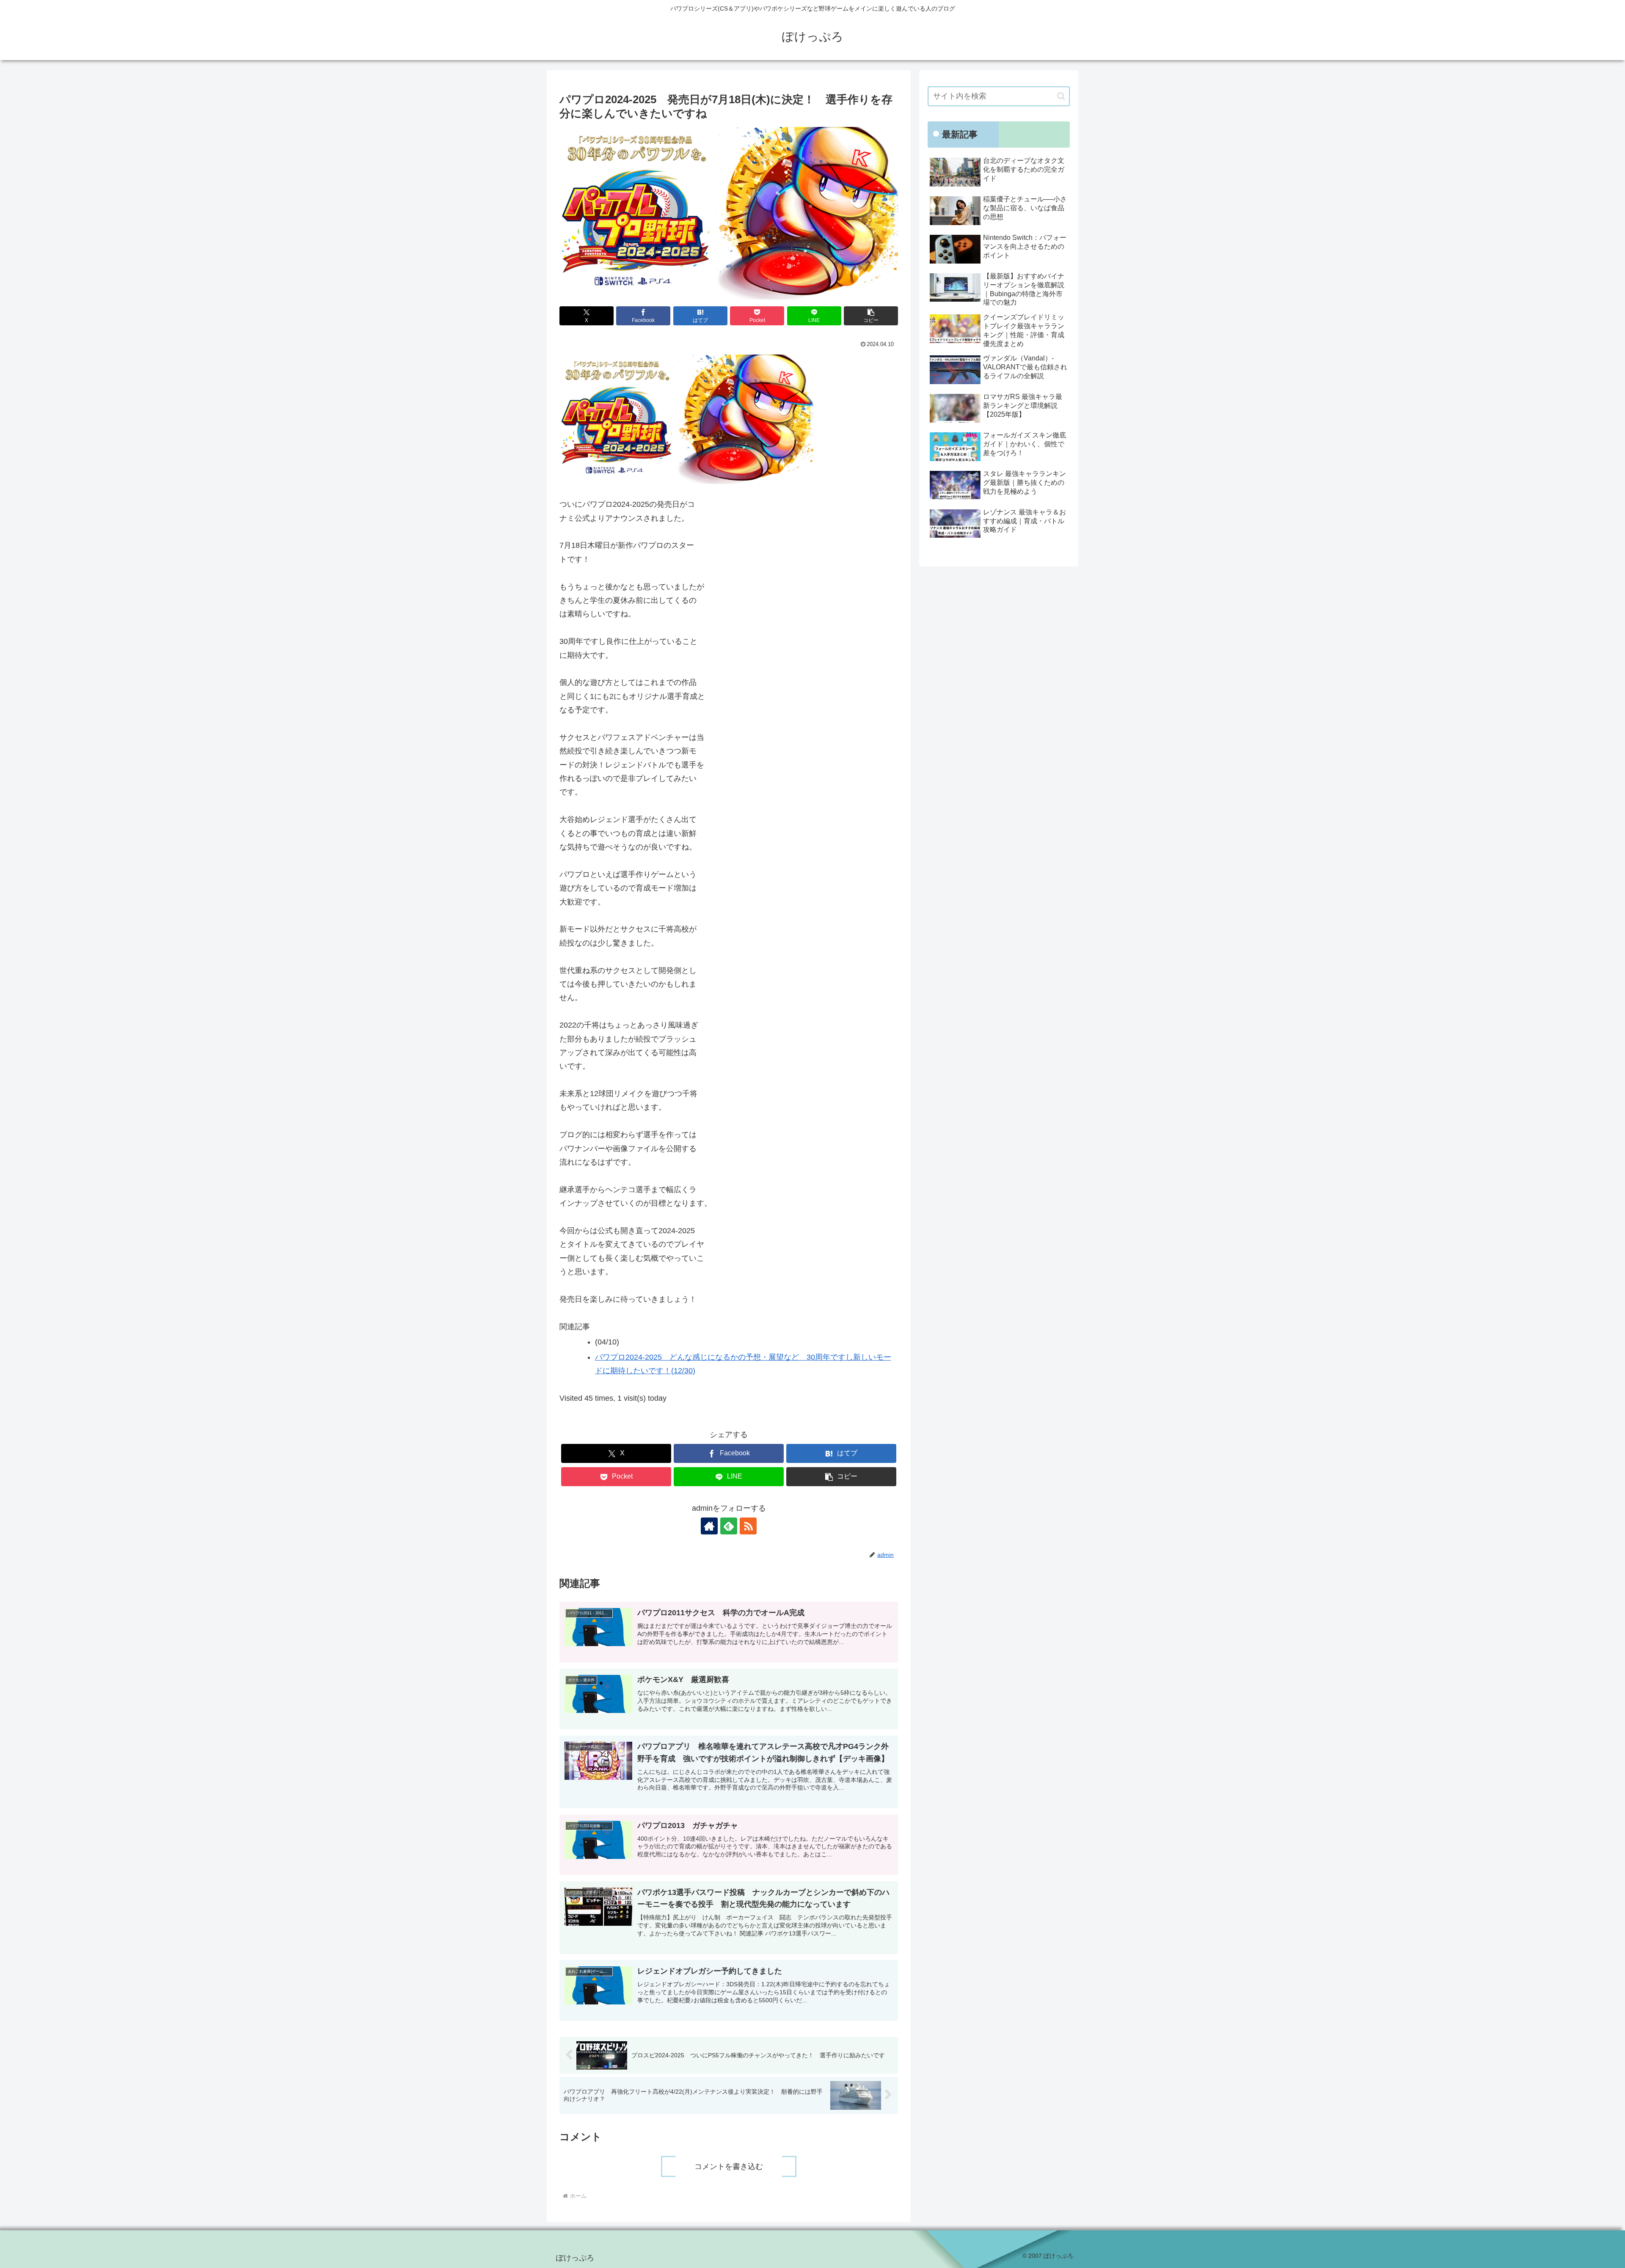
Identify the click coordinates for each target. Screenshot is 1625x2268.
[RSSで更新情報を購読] (748, 1526)
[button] (871, 316)
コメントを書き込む (729, 2166)
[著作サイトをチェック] (709, 1526)
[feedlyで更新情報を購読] (729, 1526)
